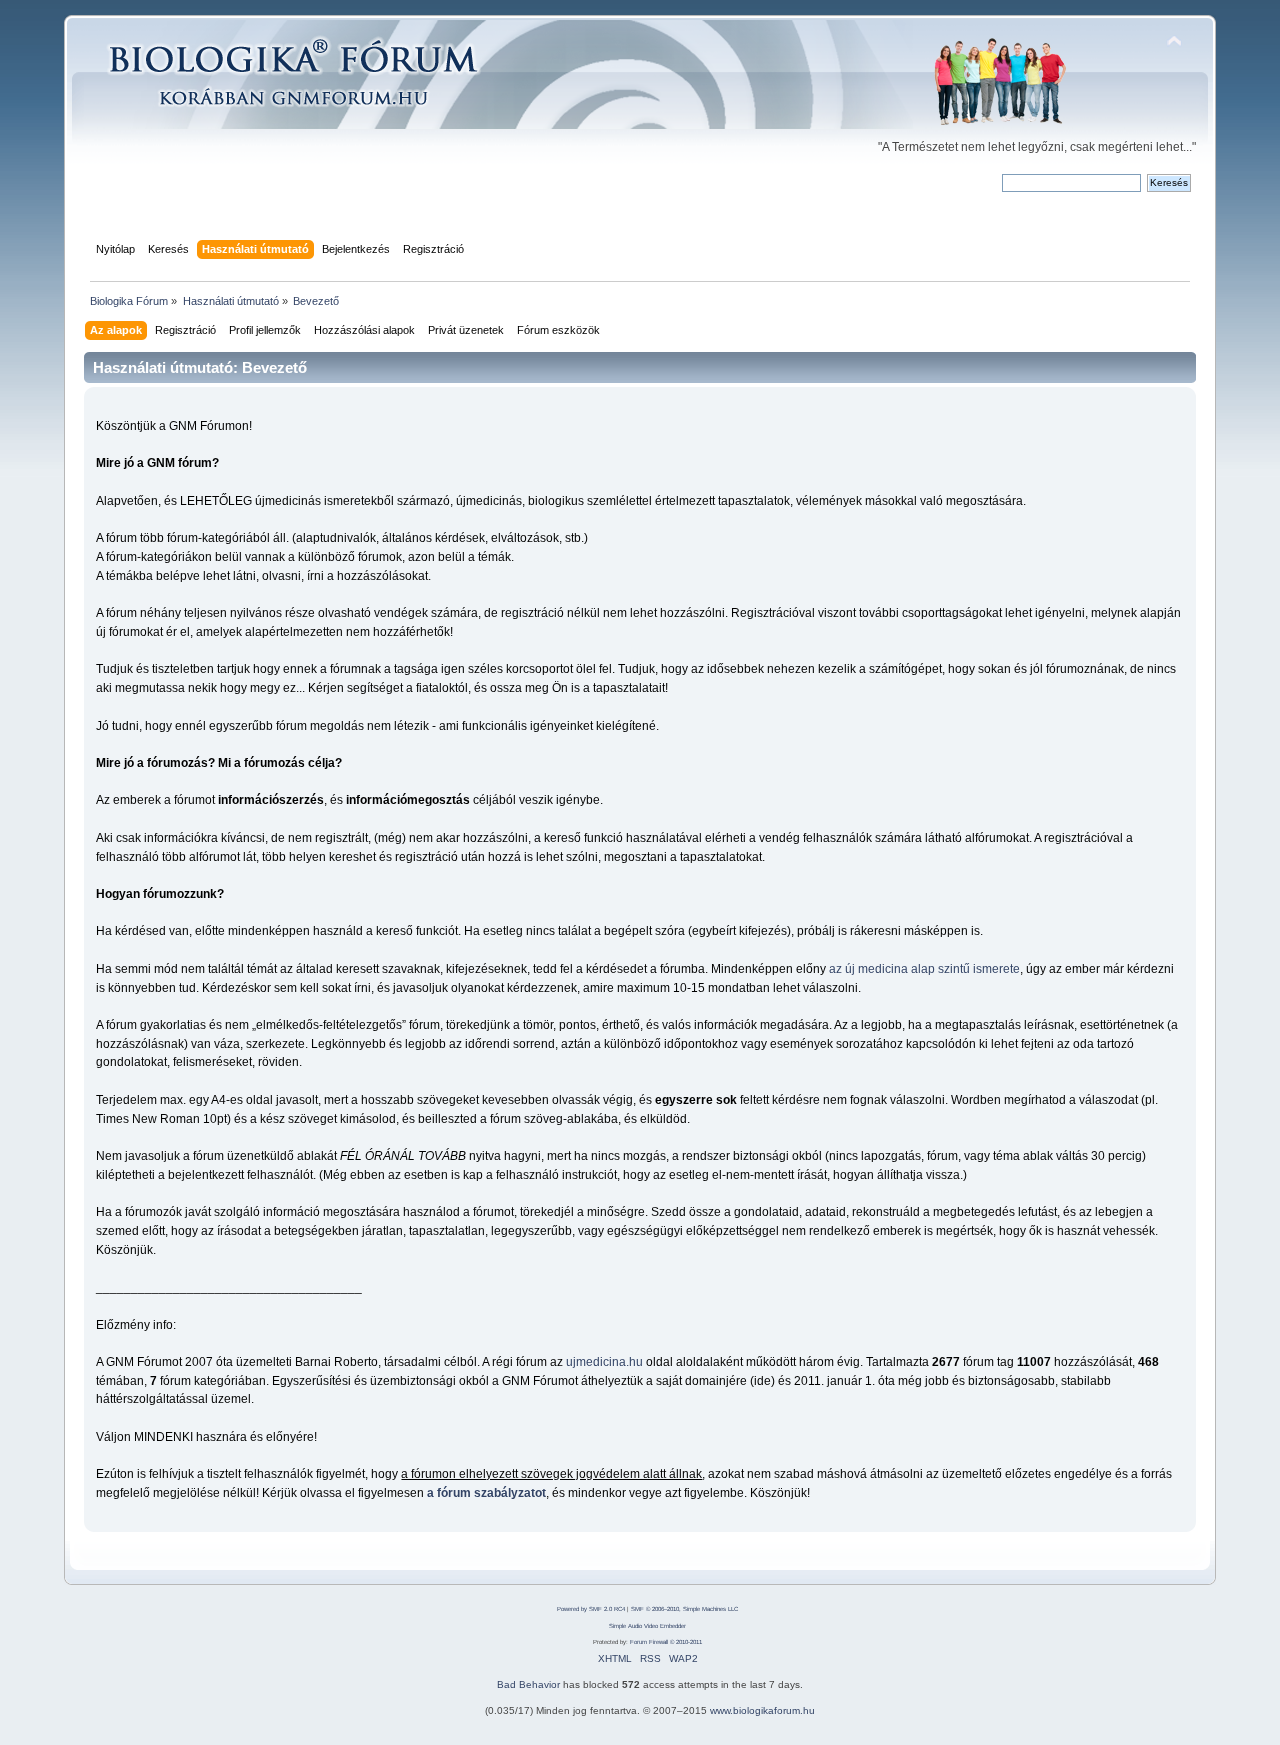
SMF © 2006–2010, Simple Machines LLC (684, 1609)
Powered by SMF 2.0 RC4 (591, 1609)
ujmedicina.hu (604, 1362)
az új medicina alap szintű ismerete (924, 969)
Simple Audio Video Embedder (647, 1626)
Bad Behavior (528, 1684)
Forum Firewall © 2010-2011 (666, 1642)
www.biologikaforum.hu (762, 1710)
